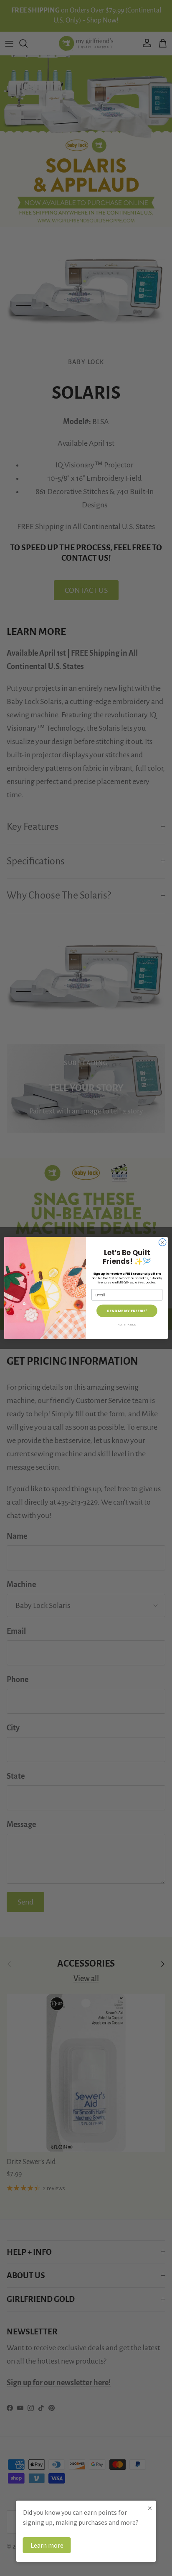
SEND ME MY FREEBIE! (127, 1311)
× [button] (150, 2508)
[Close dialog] (162, 1242)
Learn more (47, 2545)
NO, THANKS (127, 1325)
